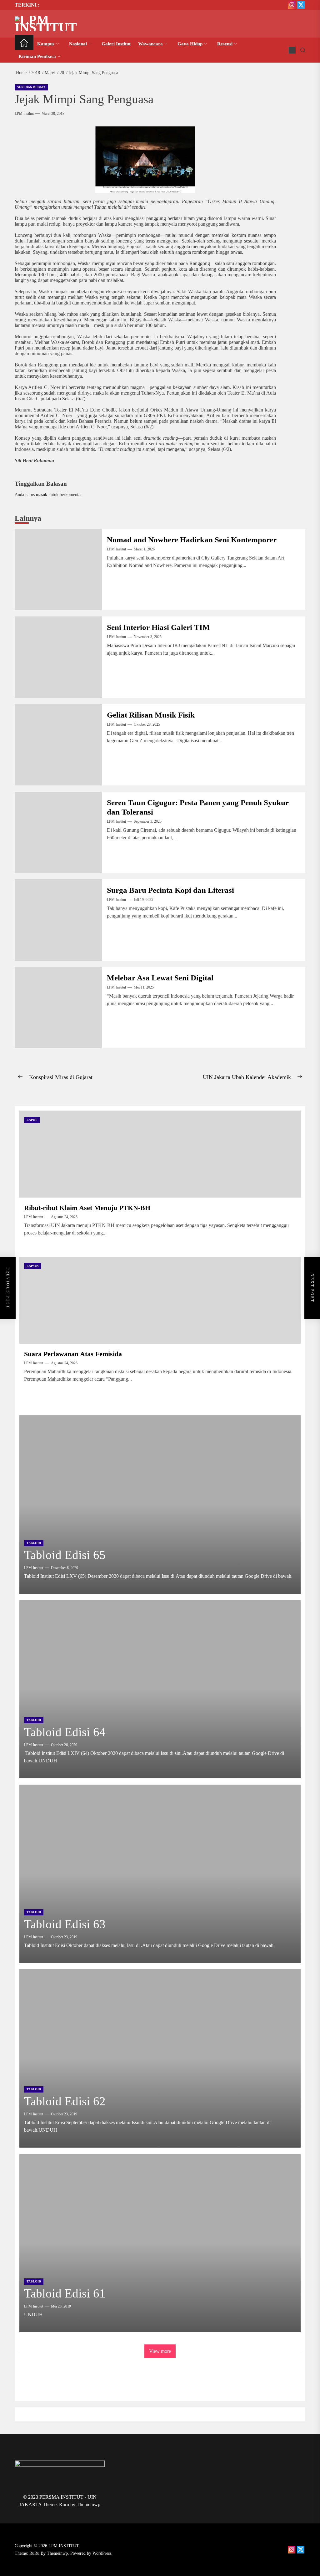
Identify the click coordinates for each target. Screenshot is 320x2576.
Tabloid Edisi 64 (65, 1732)
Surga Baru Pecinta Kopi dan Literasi (170, 890)
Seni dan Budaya (31, 87)
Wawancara (150, 44)
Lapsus (33, 1266)
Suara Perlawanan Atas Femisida (73, 1354)
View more (160, 2351)
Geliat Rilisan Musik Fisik (151, 715)
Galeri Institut (116, 44)
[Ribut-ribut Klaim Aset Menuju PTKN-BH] (160, 1154)
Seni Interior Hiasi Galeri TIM (158, 627)
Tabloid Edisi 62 (65, 2101)
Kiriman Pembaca (37, 56)
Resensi (225, 44)
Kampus (46, 44)
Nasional (78, 44)
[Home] (24, 44)
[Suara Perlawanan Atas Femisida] (160, 1300)
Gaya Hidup (190, 44)
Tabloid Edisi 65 (65, 1555)
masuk (42, 494)
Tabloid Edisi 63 (65, 1924)
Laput (32, 1120)
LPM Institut (24, 114)
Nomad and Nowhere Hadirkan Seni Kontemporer (192, 540)
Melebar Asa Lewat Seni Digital (160, 978)
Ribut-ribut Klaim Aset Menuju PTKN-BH (87, 1208)
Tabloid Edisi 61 (65, 2293)
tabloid (34, 1543)
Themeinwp (88, 2504)
